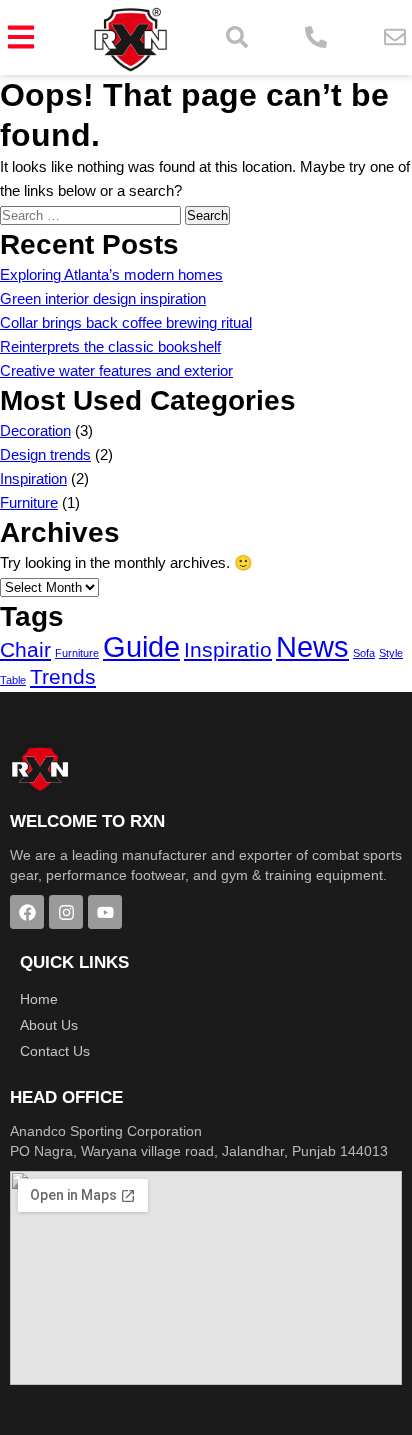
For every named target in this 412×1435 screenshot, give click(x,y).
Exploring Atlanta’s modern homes (111, 274)
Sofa (364, 653)
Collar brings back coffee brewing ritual (126, 322)
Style (391, 653)
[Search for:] (92, 214)
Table (13, 680)
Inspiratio (228, 649)
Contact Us (55, 1051)
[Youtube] (105, 912)
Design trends (45, 454)
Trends (63, 676)
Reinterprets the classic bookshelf (110, 346)
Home (39, 999)
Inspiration (33, 478)
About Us (49, 1025)
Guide (141, 646)
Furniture (29, 502)
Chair (25, 649)
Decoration (35, 430)
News (312, 646)
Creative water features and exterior (116, 370)
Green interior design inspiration (103, 298)
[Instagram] (66, 912)
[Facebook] (27, 912)
